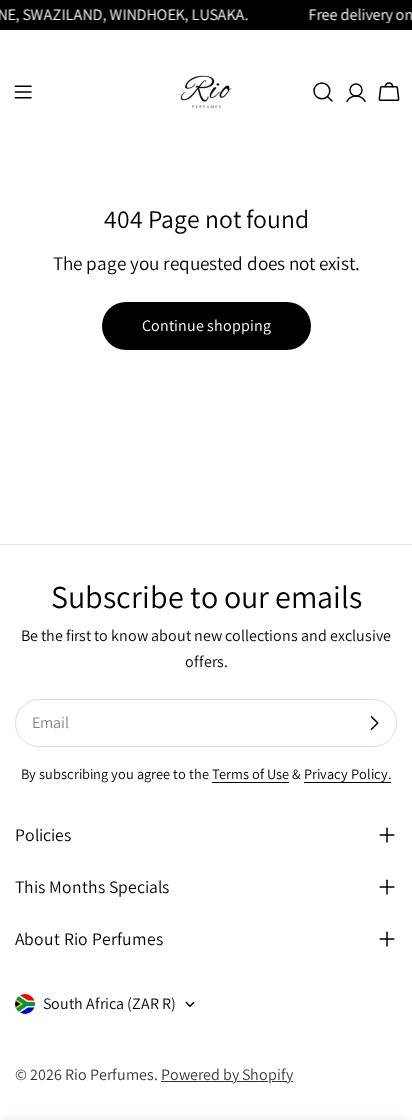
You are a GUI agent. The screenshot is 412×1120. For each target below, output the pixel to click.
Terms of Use (250, 773)
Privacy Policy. (347, 773)
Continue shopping (206, 325)
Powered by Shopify (227, 1074)
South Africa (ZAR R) (109, 1003)
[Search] (323, 92)
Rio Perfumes (109, 1074)
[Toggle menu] (23, 92)
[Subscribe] (374, 723)
